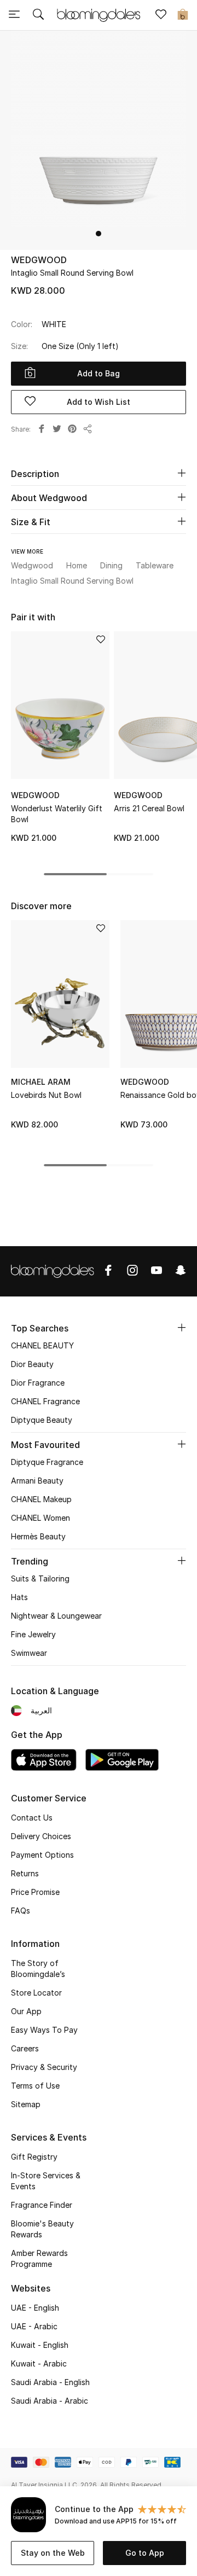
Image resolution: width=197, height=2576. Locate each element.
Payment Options (42, 1855)
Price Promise (35, 1892)
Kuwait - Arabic (39, 2363)
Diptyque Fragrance (47, 1462)
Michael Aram (41, 1082)
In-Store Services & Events (46, 2181)
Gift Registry (34, 2157)
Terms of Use (35, 2086)
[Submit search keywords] (38, 15)
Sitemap (26, 2104)
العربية (41, 1710)
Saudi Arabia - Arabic (50, 2401)
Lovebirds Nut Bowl (46, 1095)
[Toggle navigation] (14, 15)
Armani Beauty (37, 1481)
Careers (25, 2048)
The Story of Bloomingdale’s (38, 1969)
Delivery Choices (41, 1836)
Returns (25, 1873)
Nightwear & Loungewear (56, 1616)
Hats (19, 1597)
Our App (26, 2011)
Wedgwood (39, 260)
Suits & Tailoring (40, 1578)
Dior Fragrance (38, 1383)
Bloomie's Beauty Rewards (42, 2229)
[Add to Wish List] (101, 640)
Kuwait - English (40, 2345)
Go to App (145, 2553)
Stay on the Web (53, 2553)
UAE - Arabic (34, 2326)
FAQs (21, 1911)
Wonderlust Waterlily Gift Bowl (57, 814)
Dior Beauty (32, 1364)
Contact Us (32, 1818)
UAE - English (35, 2308)
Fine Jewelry (33, 1634)
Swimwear (29, 1653)
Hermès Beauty (38, 1536)
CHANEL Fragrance (45, 1401)
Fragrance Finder (42, 2205)
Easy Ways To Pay (44, 2030)
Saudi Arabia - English (50, 2382)
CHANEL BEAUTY (42, 1345)
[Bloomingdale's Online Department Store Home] (99, 14)
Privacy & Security (44, 2067)
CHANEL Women (40, 1518)
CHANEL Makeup (41, 1499)
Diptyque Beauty (42, 1420)
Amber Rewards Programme (39, 2258)
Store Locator (36, 1993)
